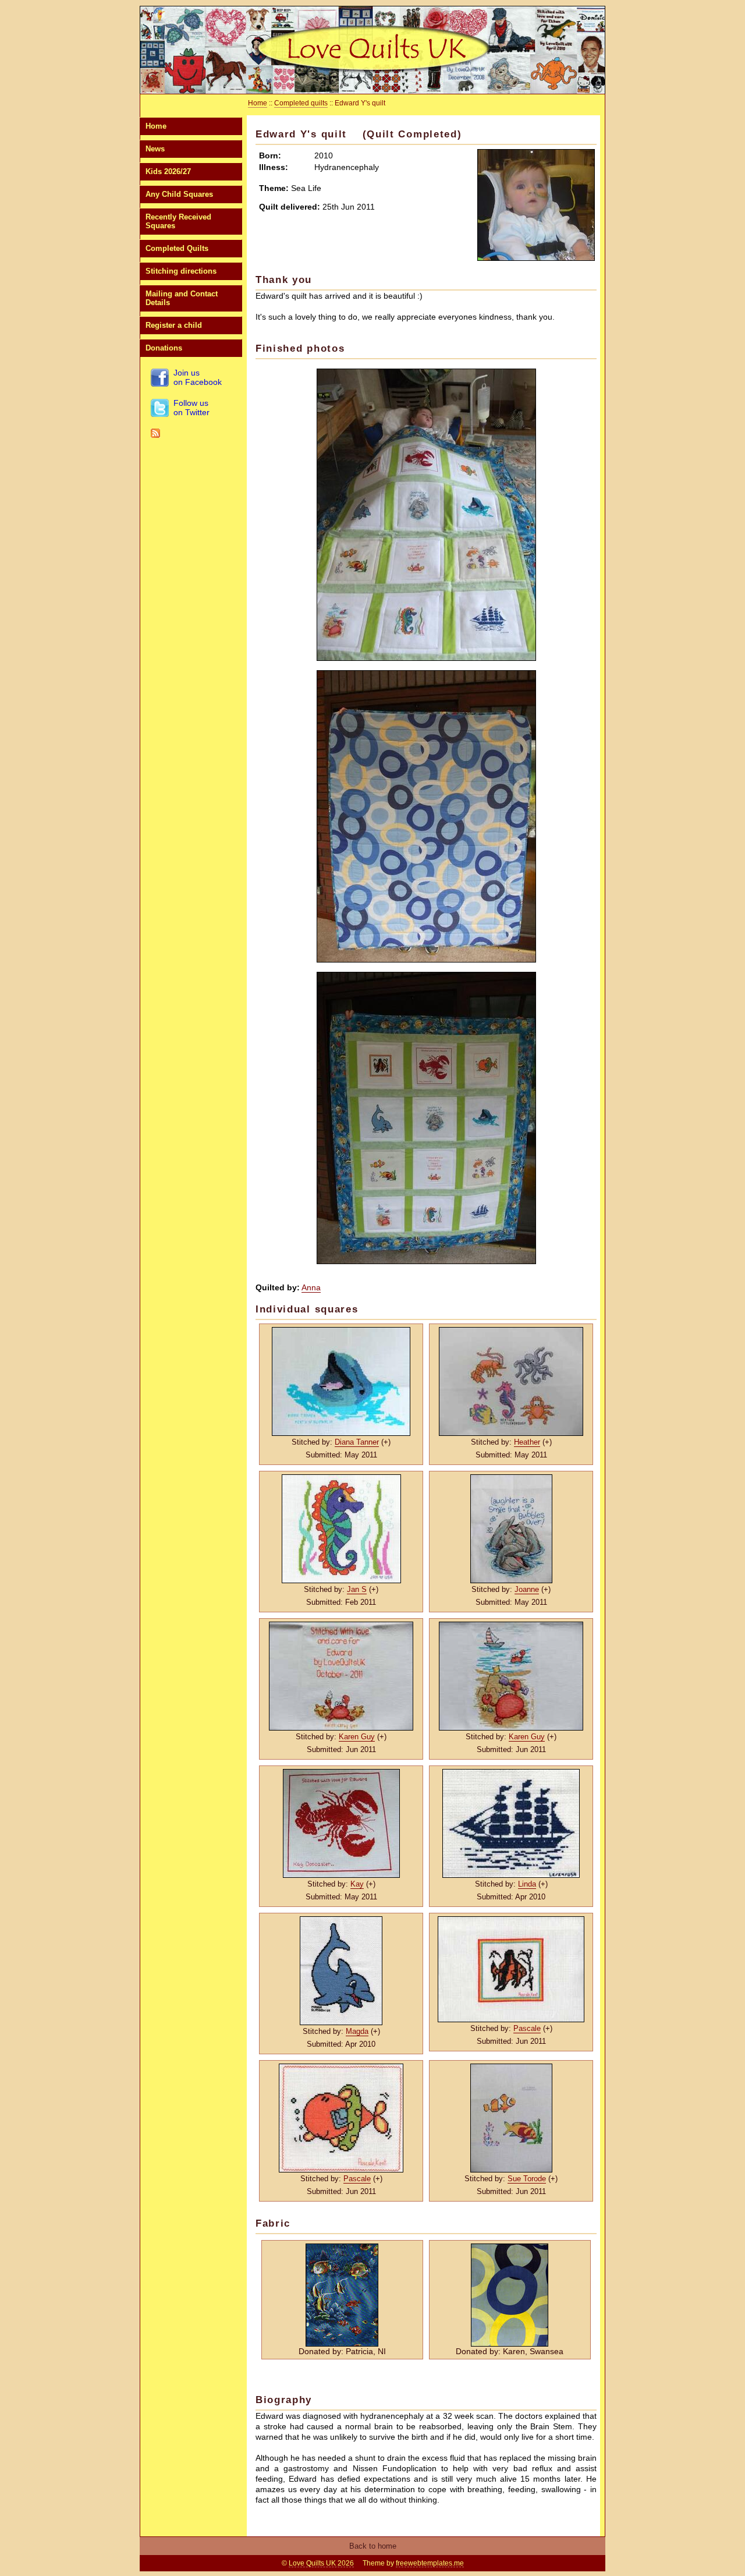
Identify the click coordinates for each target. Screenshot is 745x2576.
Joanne (527, 1589)
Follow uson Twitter (191, 408)
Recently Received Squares (178, 221)
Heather (527, 1442)
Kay (357, 1884)
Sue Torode (527, 2179)
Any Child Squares (179, 194)
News (155, 149)
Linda (527, 1884)
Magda (357, 2031)
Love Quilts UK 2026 (321, 2563)
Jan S (357, 1589)
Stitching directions (181, 271)
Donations (164, 348)
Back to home (373, 2546)
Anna (311, 1287)
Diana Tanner (357, 1442)
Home (156, 126)
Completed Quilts (177, 248)
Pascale (527, 2028)
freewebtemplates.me (430, 2563)
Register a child (174, 325)
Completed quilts (301, 103)
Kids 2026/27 (168, 171)
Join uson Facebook (198, 377)
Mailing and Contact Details (182, 298)
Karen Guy (357, 1737)
